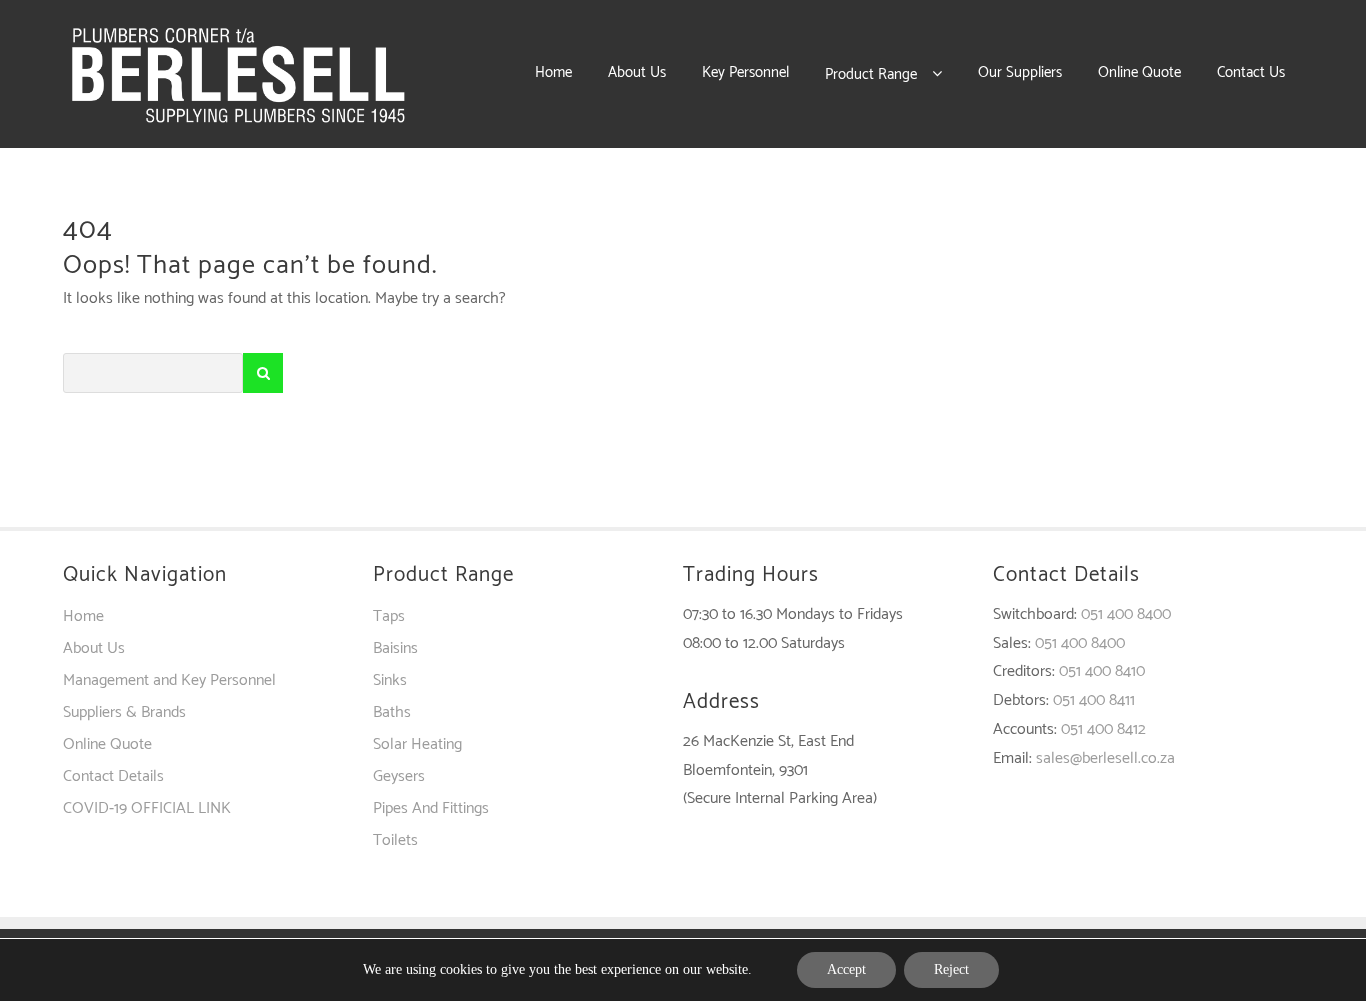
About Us (94, 648)
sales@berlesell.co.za (1105, 758)
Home (83, 616)
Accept (846, 969)
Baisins (395, 648)
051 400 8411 (1094, 700)
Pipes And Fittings (431, 808)
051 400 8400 (1126, 614)
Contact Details (113, 776)
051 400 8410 (1102, 671)
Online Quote (107, 744)
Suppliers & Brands (124, 712)
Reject (951, 969)
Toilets (395, 840)
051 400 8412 (1103, 729)
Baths (392, 712)
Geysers (399, 776)
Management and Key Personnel (169, 680)
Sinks (390, 680)
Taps (389, 616)
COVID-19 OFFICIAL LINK (147, 808)
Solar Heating (417, 744)
